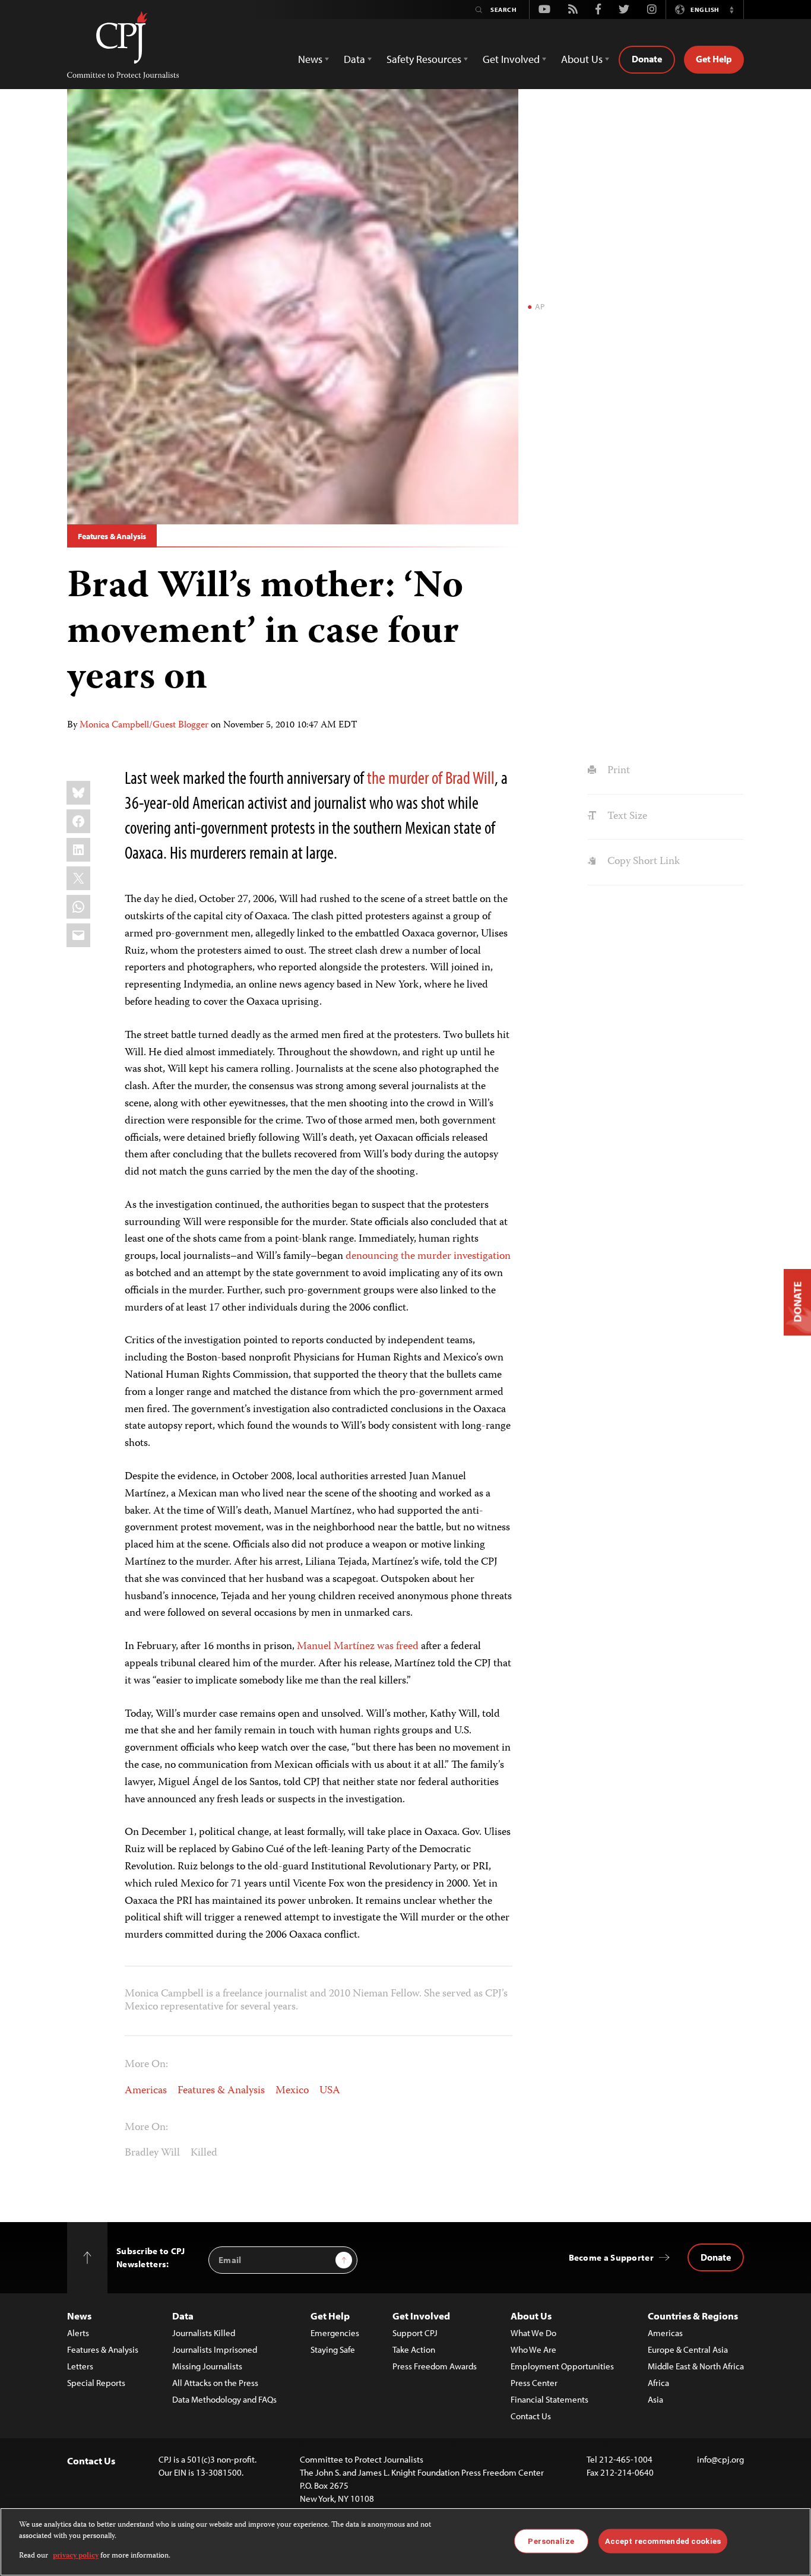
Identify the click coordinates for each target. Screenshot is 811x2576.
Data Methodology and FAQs (224, 2399)
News (79, 2316)
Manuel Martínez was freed (358, 1647)
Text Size (626, 817)
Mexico (292, 2091)
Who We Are (533, 2349)
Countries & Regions (693, 2316)
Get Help (714, 59)
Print (617, 771)
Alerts (78, 2333)
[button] (731, 10)
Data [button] (354, 59)
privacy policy (76, 2556)
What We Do (533, 2333)
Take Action (414, 2349)
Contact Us (531, 2416)
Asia (655, 2399)
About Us (531, 2316)
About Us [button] (582, 59)
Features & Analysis (112, 536)
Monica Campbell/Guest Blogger (144, 726)
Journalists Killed (204, 2333)
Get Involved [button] (511, 59)
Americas (146, 2091)
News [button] (310, 59)
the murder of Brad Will (431, 777)
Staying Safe (333, 2349)
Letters (80, 2366)
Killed (204, 2153)
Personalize (551, 2541)
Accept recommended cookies (663, 2541)
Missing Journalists (207, 2366)
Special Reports (96, 2383)
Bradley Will (152, 2153)
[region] (405, 2542)
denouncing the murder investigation (428, 1257)
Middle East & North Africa (696, 2366)
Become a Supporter (611, 2257)
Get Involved (421, 2316)
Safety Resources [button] (424, 59)
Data (183, 2316)
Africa (658, 2383)
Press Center (534, 2383)
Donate (647, 59)
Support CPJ (415, 2333)
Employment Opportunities (562, 2366)
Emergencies (335, 2333)
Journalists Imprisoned (215, 2349)
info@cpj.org (720, 2459)
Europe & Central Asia (688, 2349)
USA (330, 2091)
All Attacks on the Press (215, 2383)
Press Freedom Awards (435, 2366)
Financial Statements (549, 2399)
